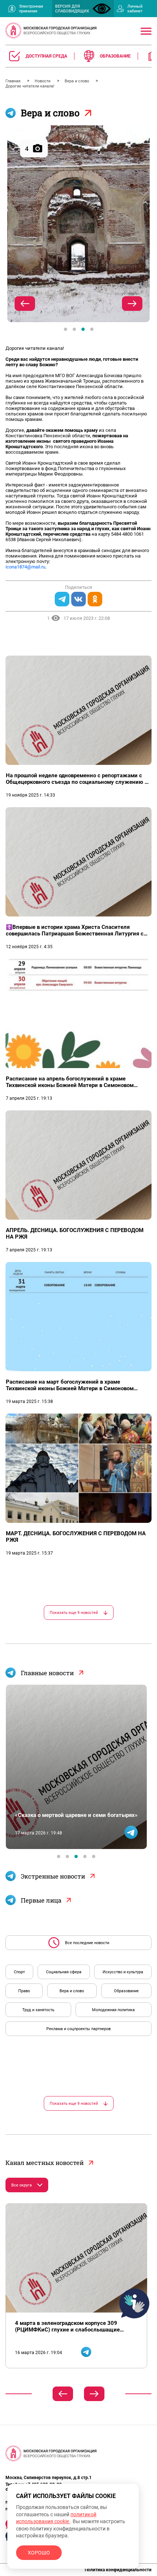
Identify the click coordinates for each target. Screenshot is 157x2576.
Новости (43, 81)
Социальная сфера (64, 1972)
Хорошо (39, 2553)
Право (24, 1991)
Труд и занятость (38, 2010)
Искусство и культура (123, 1972)
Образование (126, 1991)
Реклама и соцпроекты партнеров (78, 2029)
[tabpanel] (78, 224)
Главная (14, 81)
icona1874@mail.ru (25, 567)
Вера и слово (77, 81)
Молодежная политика (113, 2010)
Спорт (19, 1972)
